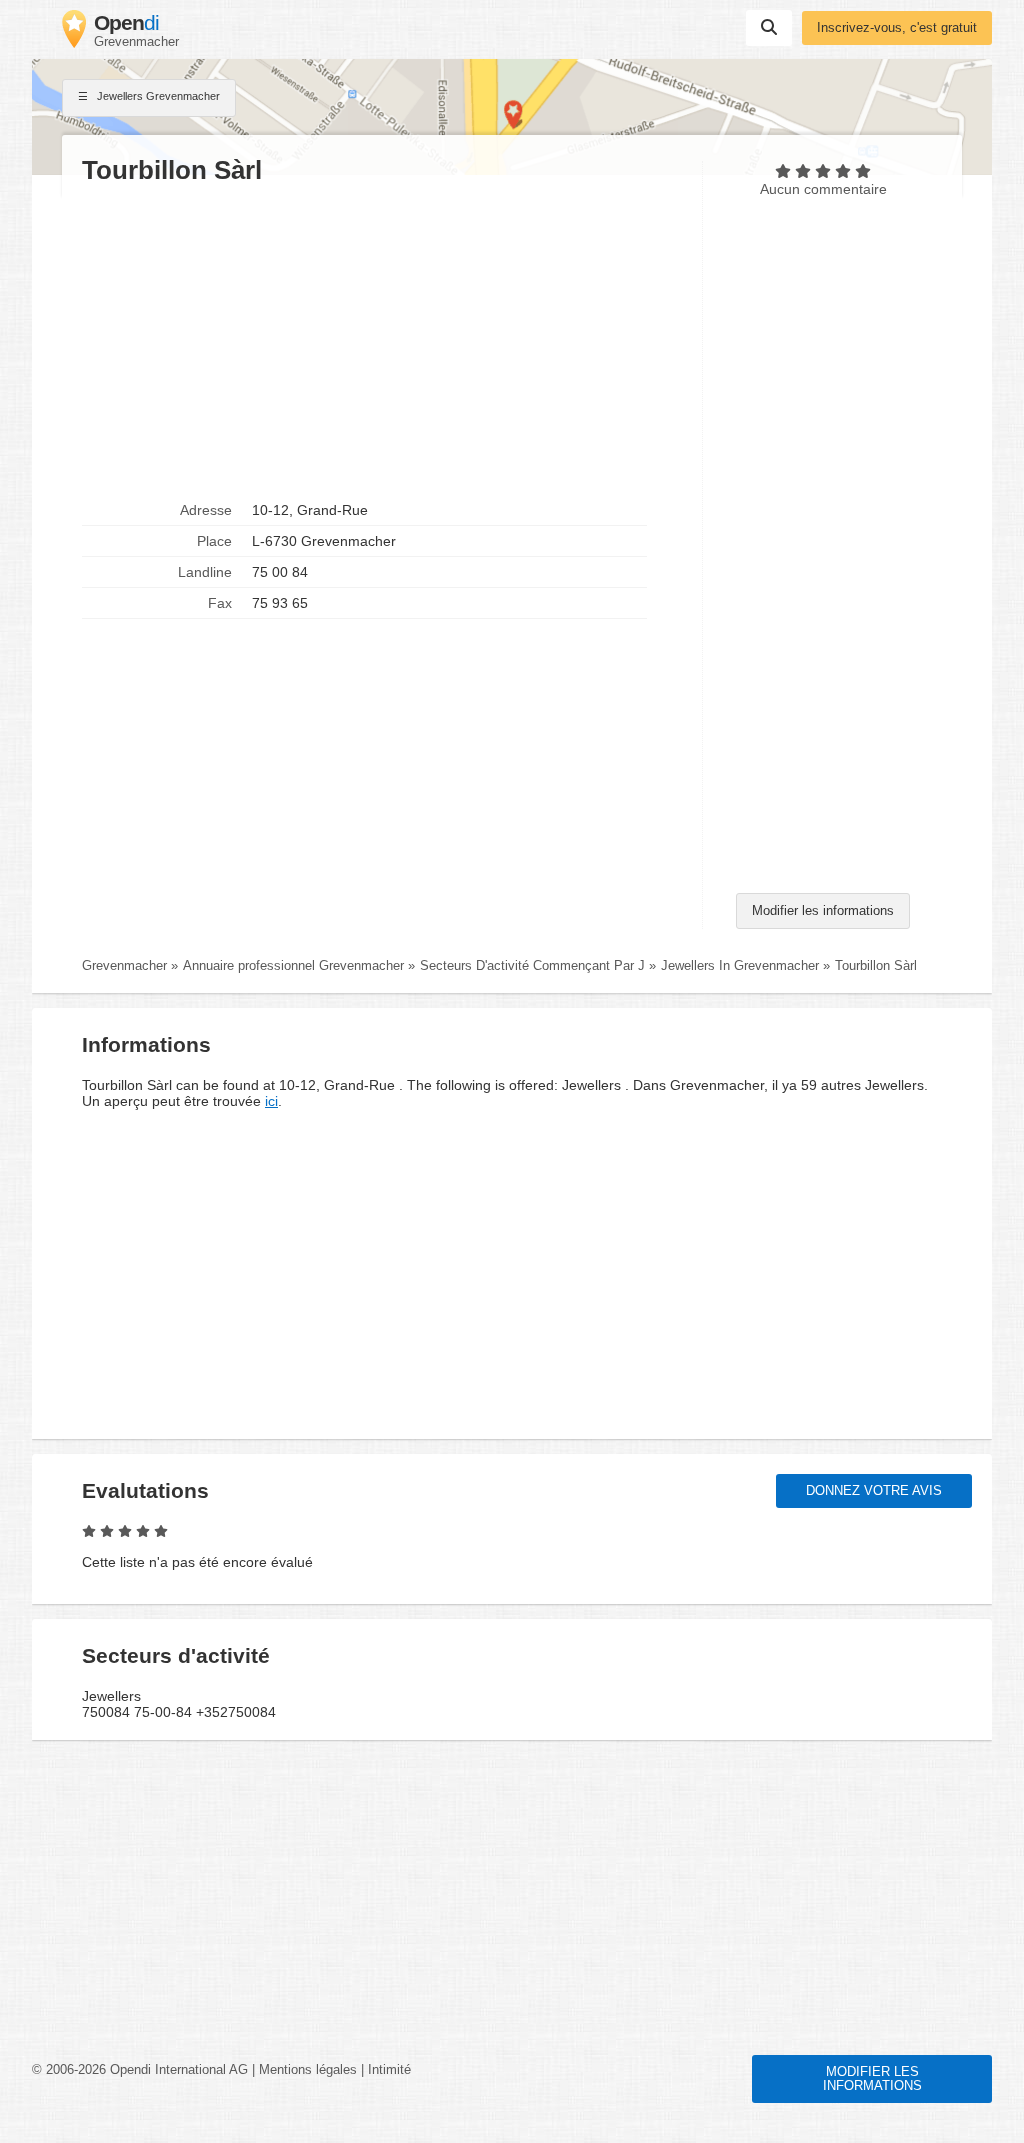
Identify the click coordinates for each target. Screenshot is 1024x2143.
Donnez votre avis (874, 1491)
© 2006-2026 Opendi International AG (140, 2070)
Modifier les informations (823, 911)
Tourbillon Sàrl (876, 966)
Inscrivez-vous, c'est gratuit (897, 28)
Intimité (389, 2070)
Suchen (769, 28)
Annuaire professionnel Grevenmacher (293, 966)
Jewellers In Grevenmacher (740, 966)
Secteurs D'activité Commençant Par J (532, 966)
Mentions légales (308, 2070)
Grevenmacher (124, 966)
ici (271, 1101)
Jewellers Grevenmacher (157, 96)
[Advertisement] (382, 341)
